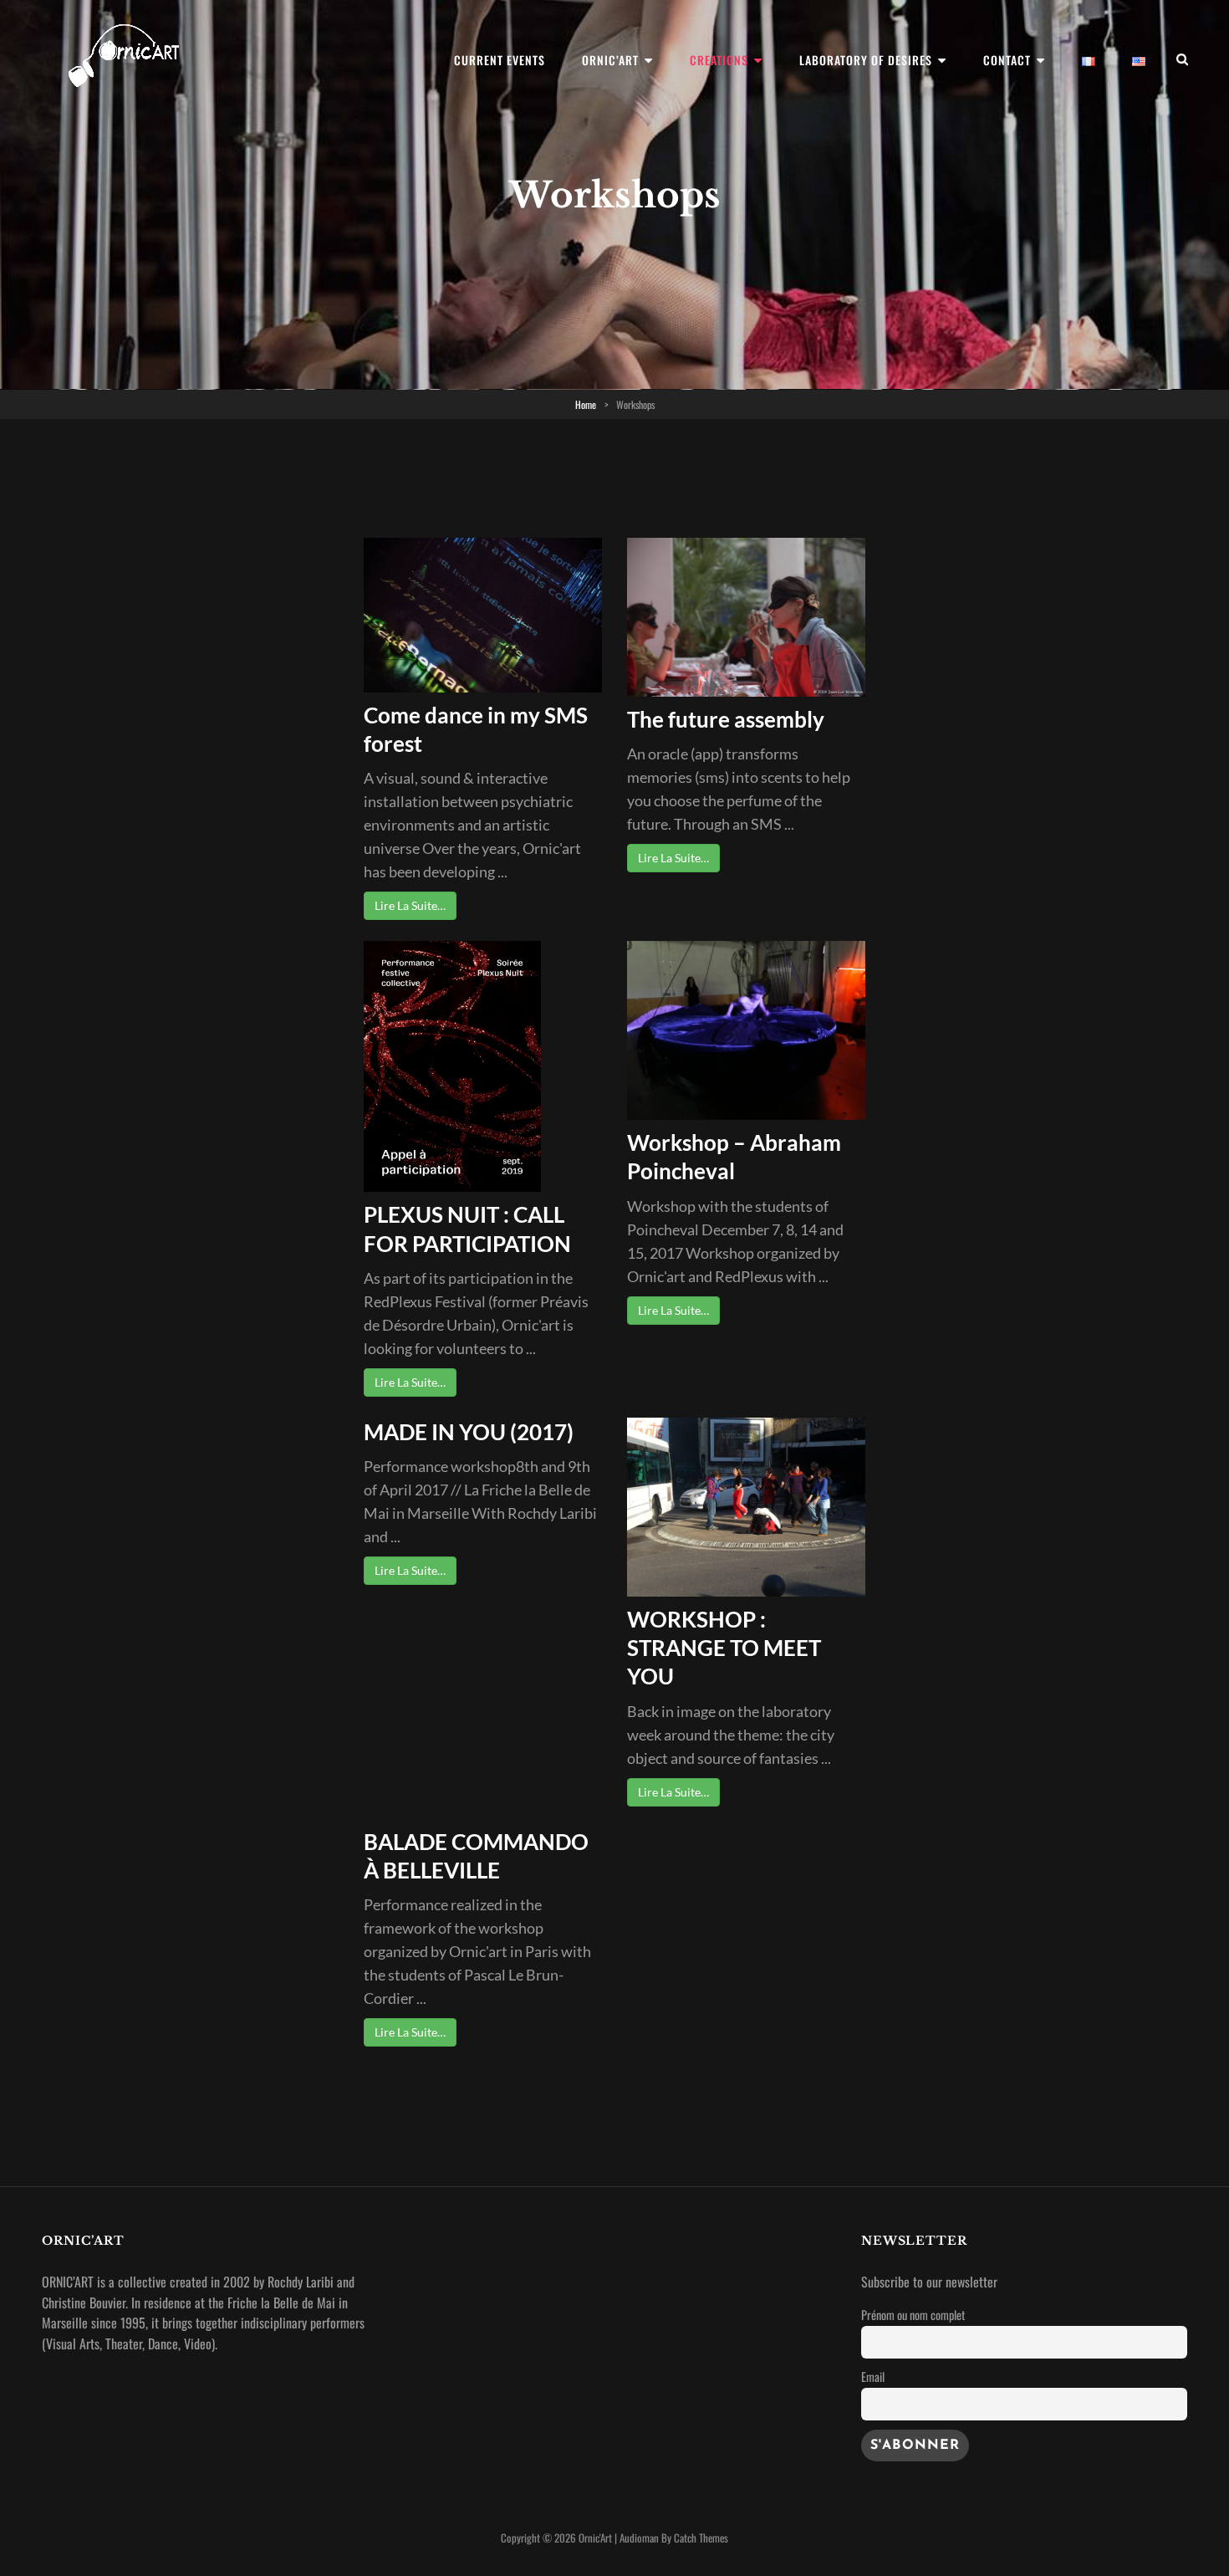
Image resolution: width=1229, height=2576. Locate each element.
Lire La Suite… (410, 905)
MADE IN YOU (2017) (469, 1432)
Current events (500, 60)
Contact (1007, 60)
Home (586, 404)
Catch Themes (701, 2538)
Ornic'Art (595, 2538)
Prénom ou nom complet (913, 2315)
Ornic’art (610, 60)
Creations (719, 60)
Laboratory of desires (866, 60)
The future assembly (726, 719)
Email (873, 2377)
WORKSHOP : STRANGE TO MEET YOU (724, 1648)
